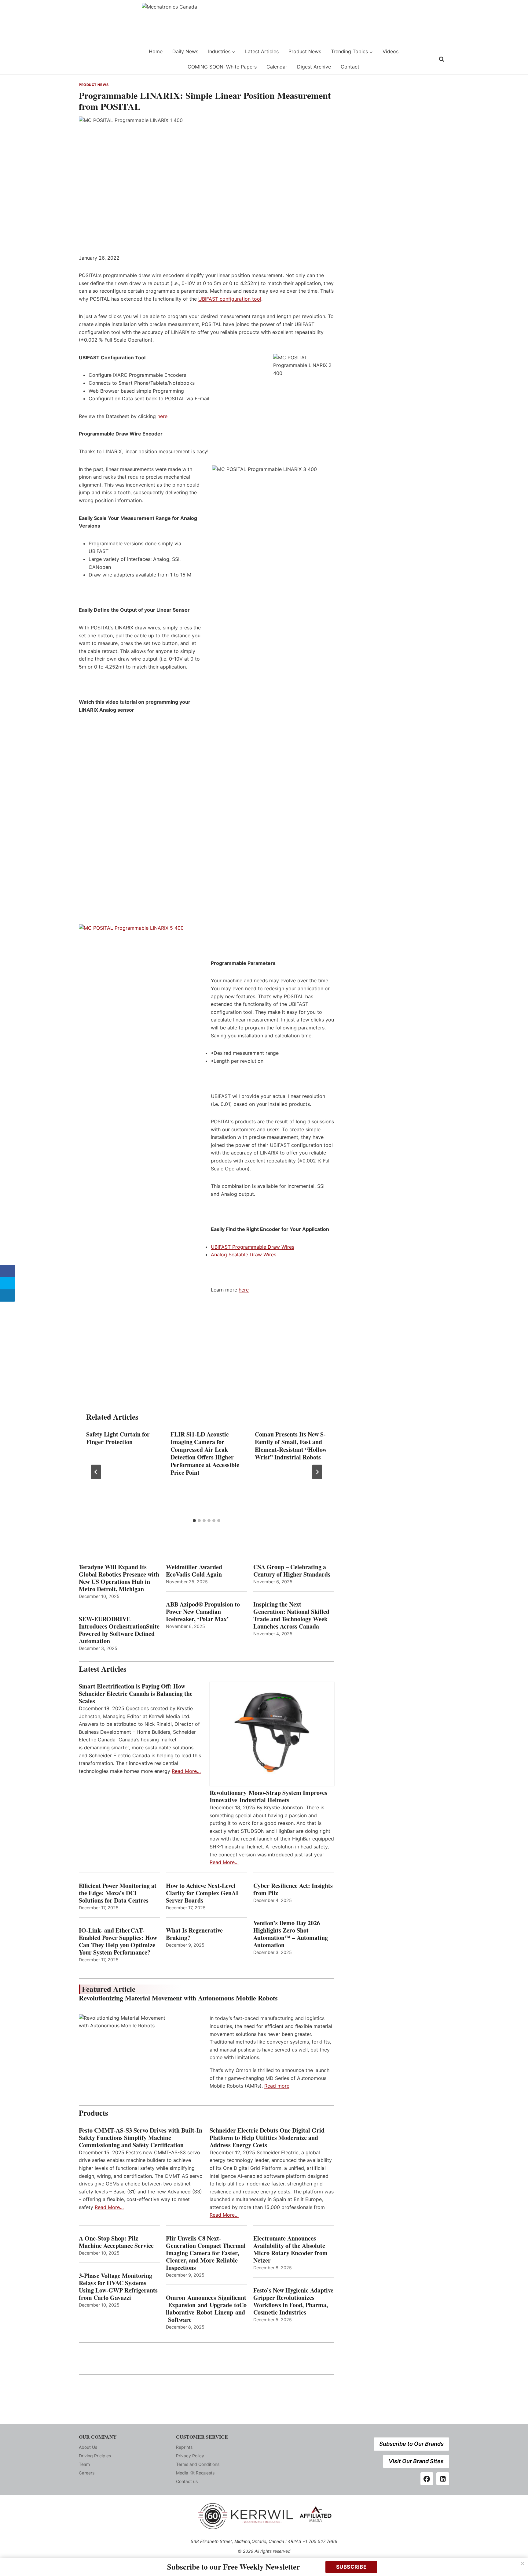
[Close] (522, 2563)
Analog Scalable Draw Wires (244, 1255)
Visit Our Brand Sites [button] (416, 2461)
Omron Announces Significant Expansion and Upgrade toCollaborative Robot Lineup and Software (206, 2309)
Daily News (185, 51)
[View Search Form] (442, 59)
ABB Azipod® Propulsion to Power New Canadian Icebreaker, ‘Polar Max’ (203, 1612)
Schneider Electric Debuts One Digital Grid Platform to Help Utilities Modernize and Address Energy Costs (267, 2138)
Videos (391, 51)
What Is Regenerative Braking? (194, 1934)
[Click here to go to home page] (94, 59)
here (162, 416)
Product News (305, 51)
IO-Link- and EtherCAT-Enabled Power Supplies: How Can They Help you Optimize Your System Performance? (118, 1941)
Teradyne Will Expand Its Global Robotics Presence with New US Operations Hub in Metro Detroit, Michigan (119, 1578)
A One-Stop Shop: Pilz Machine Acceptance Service (116, 2242)
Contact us (187, 2481)
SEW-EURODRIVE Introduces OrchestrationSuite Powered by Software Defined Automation (119, 1630)
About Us (88, 2447)
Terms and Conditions (198, 2464)
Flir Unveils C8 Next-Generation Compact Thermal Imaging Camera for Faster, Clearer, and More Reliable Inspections (206, 2253)
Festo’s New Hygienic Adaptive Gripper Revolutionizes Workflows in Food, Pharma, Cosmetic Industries (293, 2301)
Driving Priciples (95, 2456)
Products (94, 2113)
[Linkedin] (443, 2479)
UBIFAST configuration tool (230, 299)
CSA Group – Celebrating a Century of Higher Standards (292, 1571)
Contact (350, 67)
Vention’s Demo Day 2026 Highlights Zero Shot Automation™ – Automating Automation (291, 1934)
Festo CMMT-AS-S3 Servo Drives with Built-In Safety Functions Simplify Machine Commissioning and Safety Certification (141, 2138)
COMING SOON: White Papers (222, 67)
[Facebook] (427, 2479)
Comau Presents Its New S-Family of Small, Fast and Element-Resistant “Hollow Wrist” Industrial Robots (291, 1446)
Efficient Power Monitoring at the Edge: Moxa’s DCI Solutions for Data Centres (118, 1893)
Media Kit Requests (195, 2473)
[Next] (317, 1472)
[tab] (194, 1521)
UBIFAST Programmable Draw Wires (253, 1247)
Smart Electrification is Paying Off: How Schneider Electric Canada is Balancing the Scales (136, 1694)
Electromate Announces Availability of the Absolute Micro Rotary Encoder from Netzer (290, 2249)
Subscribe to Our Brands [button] (411, 2444)
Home (156, 51)
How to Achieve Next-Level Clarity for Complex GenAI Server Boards (202, 1893)
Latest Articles (262, 51)
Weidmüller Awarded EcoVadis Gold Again (194, 1571)
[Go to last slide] (96, 1472)
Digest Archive (314, 67)
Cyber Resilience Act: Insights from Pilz (293, 1889)
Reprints (184, 2447)
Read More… (186, 1771)
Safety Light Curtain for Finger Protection (118, 1438)
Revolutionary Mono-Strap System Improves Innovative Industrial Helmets (268, 1796)
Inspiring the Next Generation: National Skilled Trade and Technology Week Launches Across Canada (291, 1615)
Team (84, 2464)
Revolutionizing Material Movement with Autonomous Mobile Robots (178, 1998)
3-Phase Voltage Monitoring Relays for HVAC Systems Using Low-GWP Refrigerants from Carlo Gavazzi (118, 2287)
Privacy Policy (190, 2456)
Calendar (277, 67)
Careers (87, 2473)
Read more (277, 2086)
